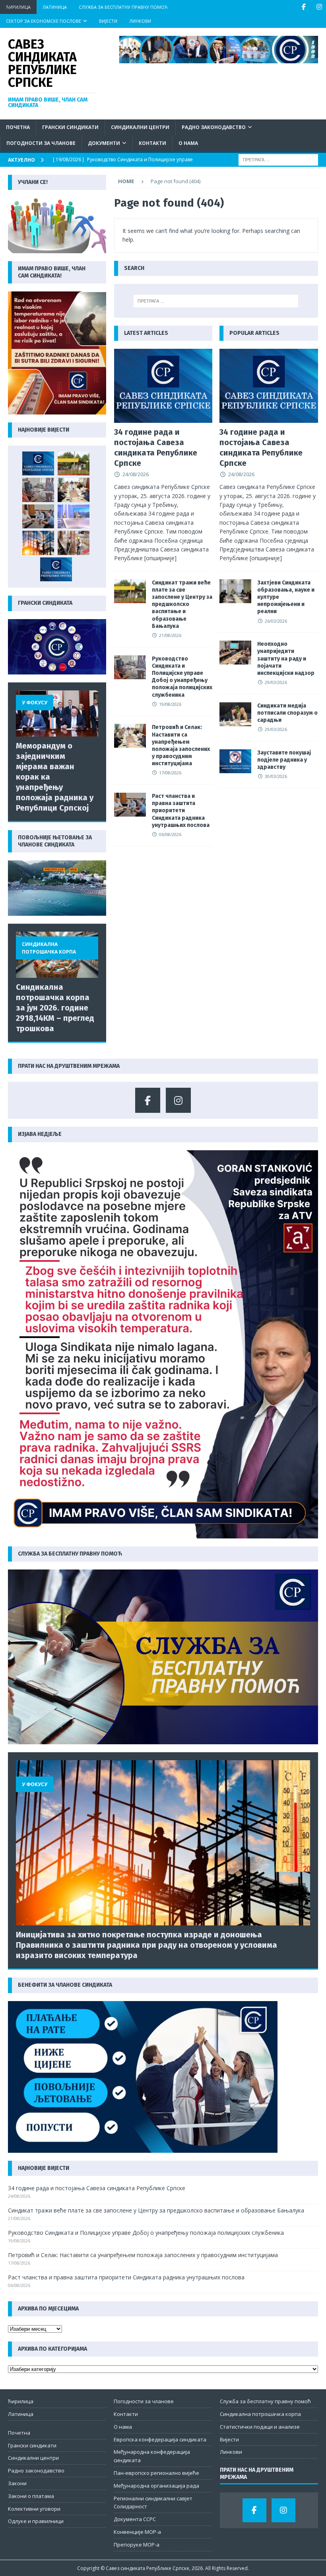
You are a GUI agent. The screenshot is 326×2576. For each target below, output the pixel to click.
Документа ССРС (135, 2519)
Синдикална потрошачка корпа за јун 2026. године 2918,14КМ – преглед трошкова (55, 1008)
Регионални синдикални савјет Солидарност (153, 2503)
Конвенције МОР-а (137, 2532)
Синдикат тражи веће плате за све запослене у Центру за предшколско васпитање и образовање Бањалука (182, 604)
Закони (17, 2483)
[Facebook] (304, 7)
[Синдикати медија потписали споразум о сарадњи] (235, 714)
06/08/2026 (170, 834)
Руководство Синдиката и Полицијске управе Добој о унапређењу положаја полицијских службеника (182, 677)
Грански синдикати (70, 127)
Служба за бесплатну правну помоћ (123, 7)
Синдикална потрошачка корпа (260, 2414)
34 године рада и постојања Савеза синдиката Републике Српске (97, 2188)
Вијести (108, 21)
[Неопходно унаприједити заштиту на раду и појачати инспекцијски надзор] (235, 653)
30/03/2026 (276, 776)
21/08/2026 (170, 635)
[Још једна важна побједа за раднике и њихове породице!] (56, 569)
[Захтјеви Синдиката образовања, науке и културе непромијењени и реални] (235, 591)
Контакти (152, 143)
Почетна (18, 127)
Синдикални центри (140, 127)
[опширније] (160, 558)
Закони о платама (31, 2496)
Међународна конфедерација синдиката (152, 2456)
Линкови (140, 21)
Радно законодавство (214, 127)
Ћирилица (18, 7)
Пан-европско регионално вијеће (156, 2473)
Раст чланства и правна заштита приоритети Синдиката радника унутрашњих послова (181, 811)
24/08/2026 (136, 474)
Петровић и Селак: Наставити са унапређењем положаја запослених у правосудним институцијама (181, 745)
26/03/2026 (276, 621)
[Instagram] (319, 7)
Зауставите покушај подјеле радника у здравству (284, 760)
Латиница (55, 7)
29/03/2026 (276, 682)
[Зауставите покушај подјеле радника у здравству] (235, 761)
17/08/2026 (170, 773)
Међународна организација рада (156, 2486)
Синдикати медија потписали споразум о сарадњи (287, 713)
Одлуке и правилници (36, 2521)
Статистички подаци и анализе (260, 2427)
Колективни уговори (34, 2509)
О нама (188, 143)
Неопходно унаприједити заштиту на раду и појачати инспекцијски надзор (286, 659)
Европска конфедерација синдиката (160, 2439)
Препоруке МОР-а (137, 2545)
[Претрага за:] (278, 159)
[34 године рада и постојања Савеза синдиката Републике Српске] (163, 386)
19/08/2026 (170, 704)
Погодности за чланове (41, 143)
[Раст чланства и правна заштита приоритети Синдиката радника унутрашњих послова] (130, 805)
